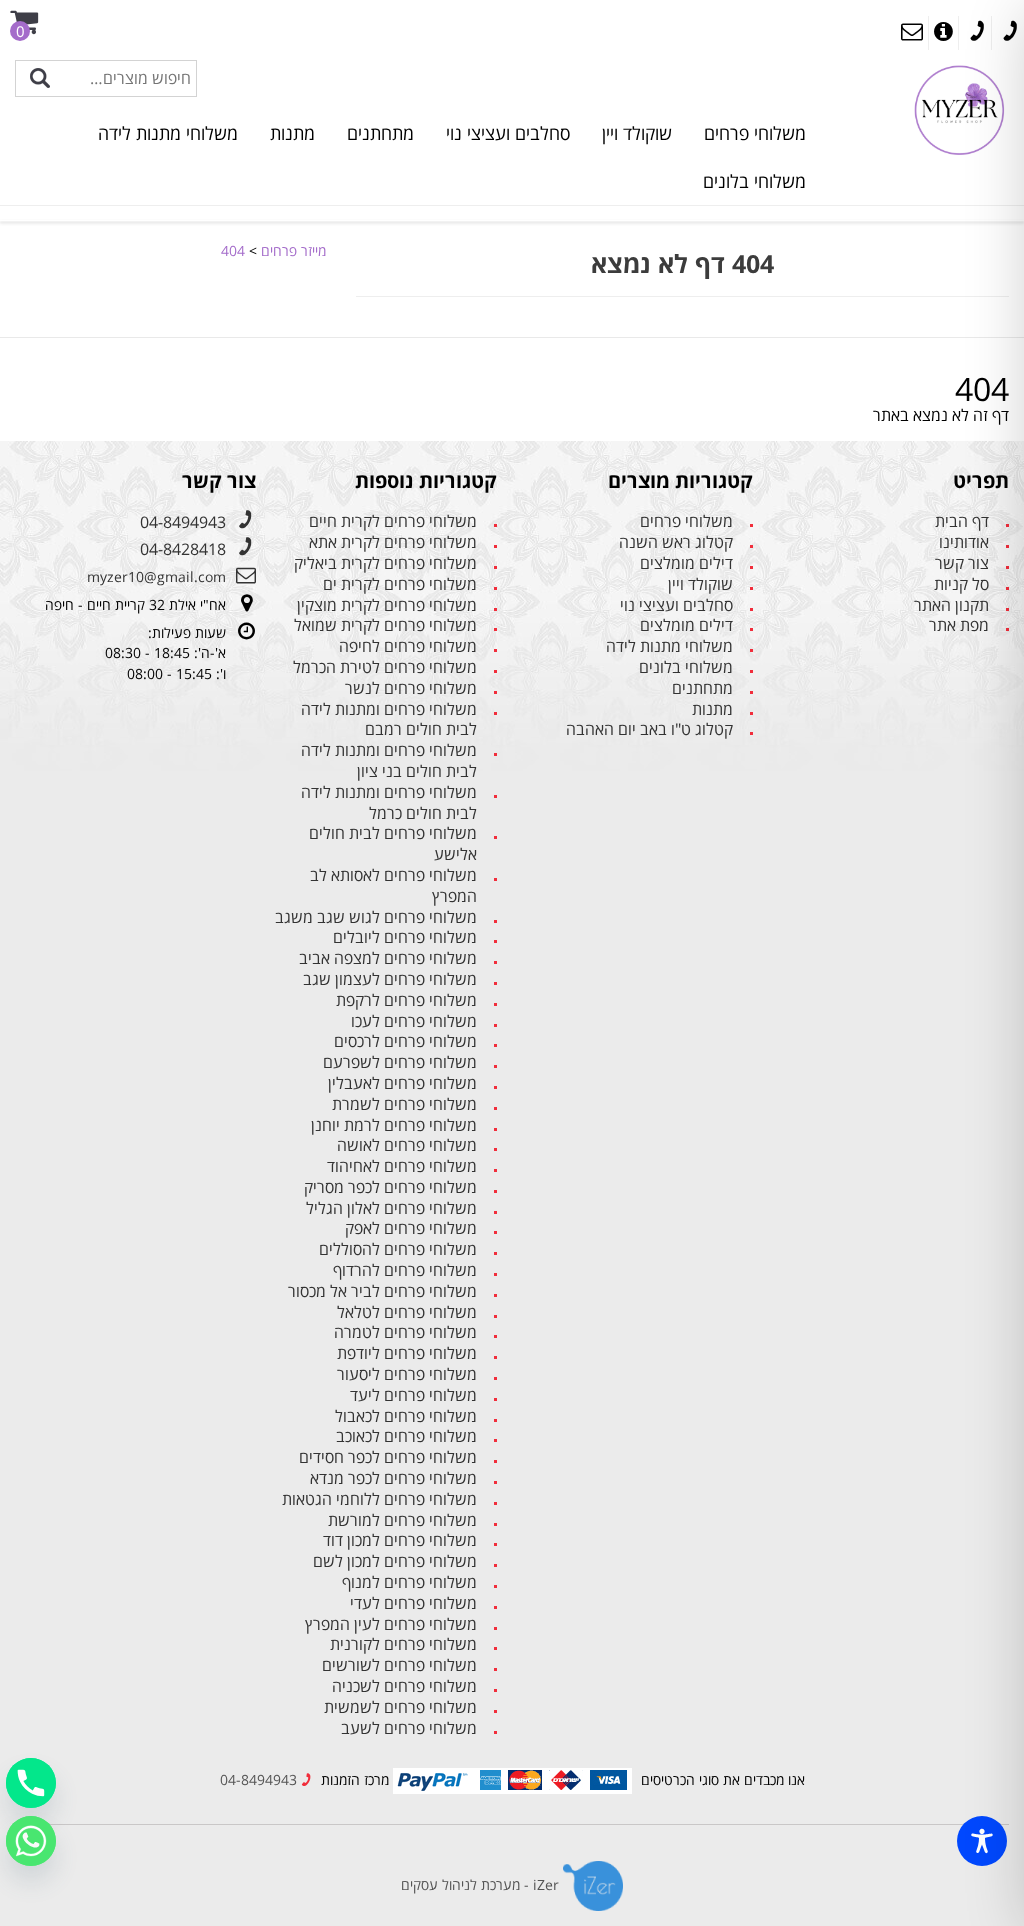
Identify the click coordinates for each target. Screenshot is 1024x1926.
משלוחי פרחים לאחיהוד (402, 1166)
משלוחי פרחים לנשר (411, 688)
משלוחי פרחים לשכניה (404, 1686)
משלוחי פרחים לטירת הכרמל (385, 667)
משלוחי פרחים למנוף (409, 1582)
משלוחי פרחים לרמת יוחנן (394, 1125)
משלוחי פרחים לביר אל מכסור (382, 1291)
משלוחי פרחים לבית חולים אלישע (393, 844)
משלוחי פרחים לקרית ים (400, 584)
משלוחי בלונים (754, 181)
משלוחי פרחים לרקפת (406, 1000)
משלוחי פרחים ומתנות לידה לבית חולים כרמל (389, 803)
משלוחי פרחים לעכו (414, 1021)
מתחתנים (380, 133)
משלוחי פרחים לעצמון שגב (390, 979)
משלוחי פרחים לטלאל (407, 1312)
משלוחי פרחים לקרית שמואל (385, 625)
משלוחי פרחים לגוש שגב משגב (376, 917)
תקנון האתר (951, 605)
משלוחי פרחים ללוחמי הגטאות (379, 1499)
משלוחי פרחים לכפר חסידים (388, 1457)
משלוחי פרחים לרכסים (405, 1041)
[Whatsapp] (31, 1841)
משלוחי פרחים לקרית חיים (393, 521)
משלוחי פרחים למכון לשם (395, 1561)
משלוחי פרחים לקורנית (403, 1644)
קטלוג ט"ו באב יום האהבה (649, 729)
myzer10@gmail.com (156, 576)
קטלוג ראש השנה (676, 542)
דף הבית (962, 521)
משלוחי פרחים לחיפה (408, 646)
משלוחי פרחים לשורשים (399, 1665)
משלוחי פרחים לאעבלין (402, 1083)
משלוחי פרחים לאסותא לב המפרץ (393, 886)
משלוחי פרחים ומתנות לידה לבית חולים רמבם (389, 720)
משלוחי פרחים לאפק (411, 1228)
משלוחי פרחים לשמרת (404, 1104)
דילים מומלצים (686, 563)
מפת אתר (959, 625)
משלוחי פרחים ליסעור (407, 1374)
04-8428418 (183, 549)
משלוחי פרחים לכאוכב (406, 1436)
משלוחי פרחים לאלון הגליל (391, 1208)
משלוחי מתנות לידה (168, 133)
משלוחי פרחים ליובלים (405, 937)
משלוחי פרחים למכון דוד (400, 1540)
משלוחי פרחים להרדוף (405, 1270)
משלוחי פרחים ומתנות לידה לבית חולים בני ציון (389, 761)
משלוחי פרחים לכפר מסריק (390, 1187)
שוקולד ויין (637, 133)
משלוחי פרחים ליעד (413, 1395)
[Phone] (31, 1783)
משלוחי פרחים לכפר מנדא (393, 1478)
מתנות (292, 133)
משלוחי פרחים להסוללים (398, 1249)
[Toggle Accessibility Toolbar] (982, 1841)
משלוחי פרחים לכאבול (406, 1416)
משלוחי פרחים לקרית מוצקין (387, 605)
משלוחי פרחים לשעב (409, 1728)
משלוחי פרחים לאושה (407, 1145)
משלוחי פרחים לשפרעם (400, 1062)
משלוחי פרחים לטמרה (405, 1332)
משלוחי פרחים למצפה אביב (388, 958)
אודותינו (964, 542)
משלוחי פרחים (755, 133)
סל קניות (961, 584)
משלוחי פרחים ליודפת (407, 1353)
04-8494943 (183, 522)
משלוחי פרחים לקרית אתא (393, 542)
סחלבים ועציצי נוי (508, 133)
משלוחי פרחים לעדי (413, 1603)
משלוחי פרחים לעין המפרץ (391, 1624)
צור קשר (962, 563)
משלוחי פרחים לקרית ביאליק (385, 563)
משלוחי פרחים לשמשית (400, 1707)
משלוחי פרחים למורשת (402, 1520)
